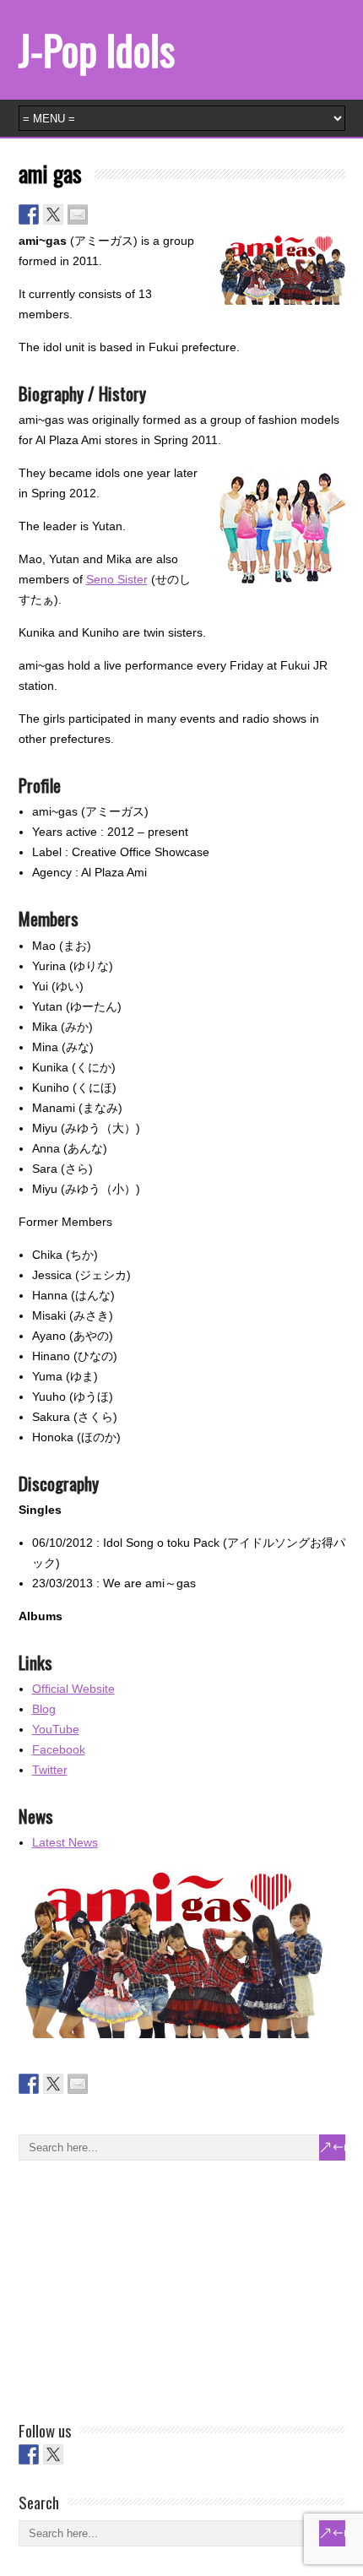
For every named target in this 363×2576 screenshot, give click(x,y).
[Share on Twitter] (53, 214)
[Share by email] (78, 214)
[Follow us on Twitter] (53, 2454)
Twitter (50, 1770)
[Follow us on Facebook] (29, 2454)
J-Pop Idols (97, 49)
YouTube (56, 1729)
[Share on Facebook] (29, 214)
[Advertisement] (145, 2287)
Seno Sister (117, 579)
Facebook (59, 1749)
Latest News (65, 1842)
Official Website (73, 1689)
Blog (44, 1709)
